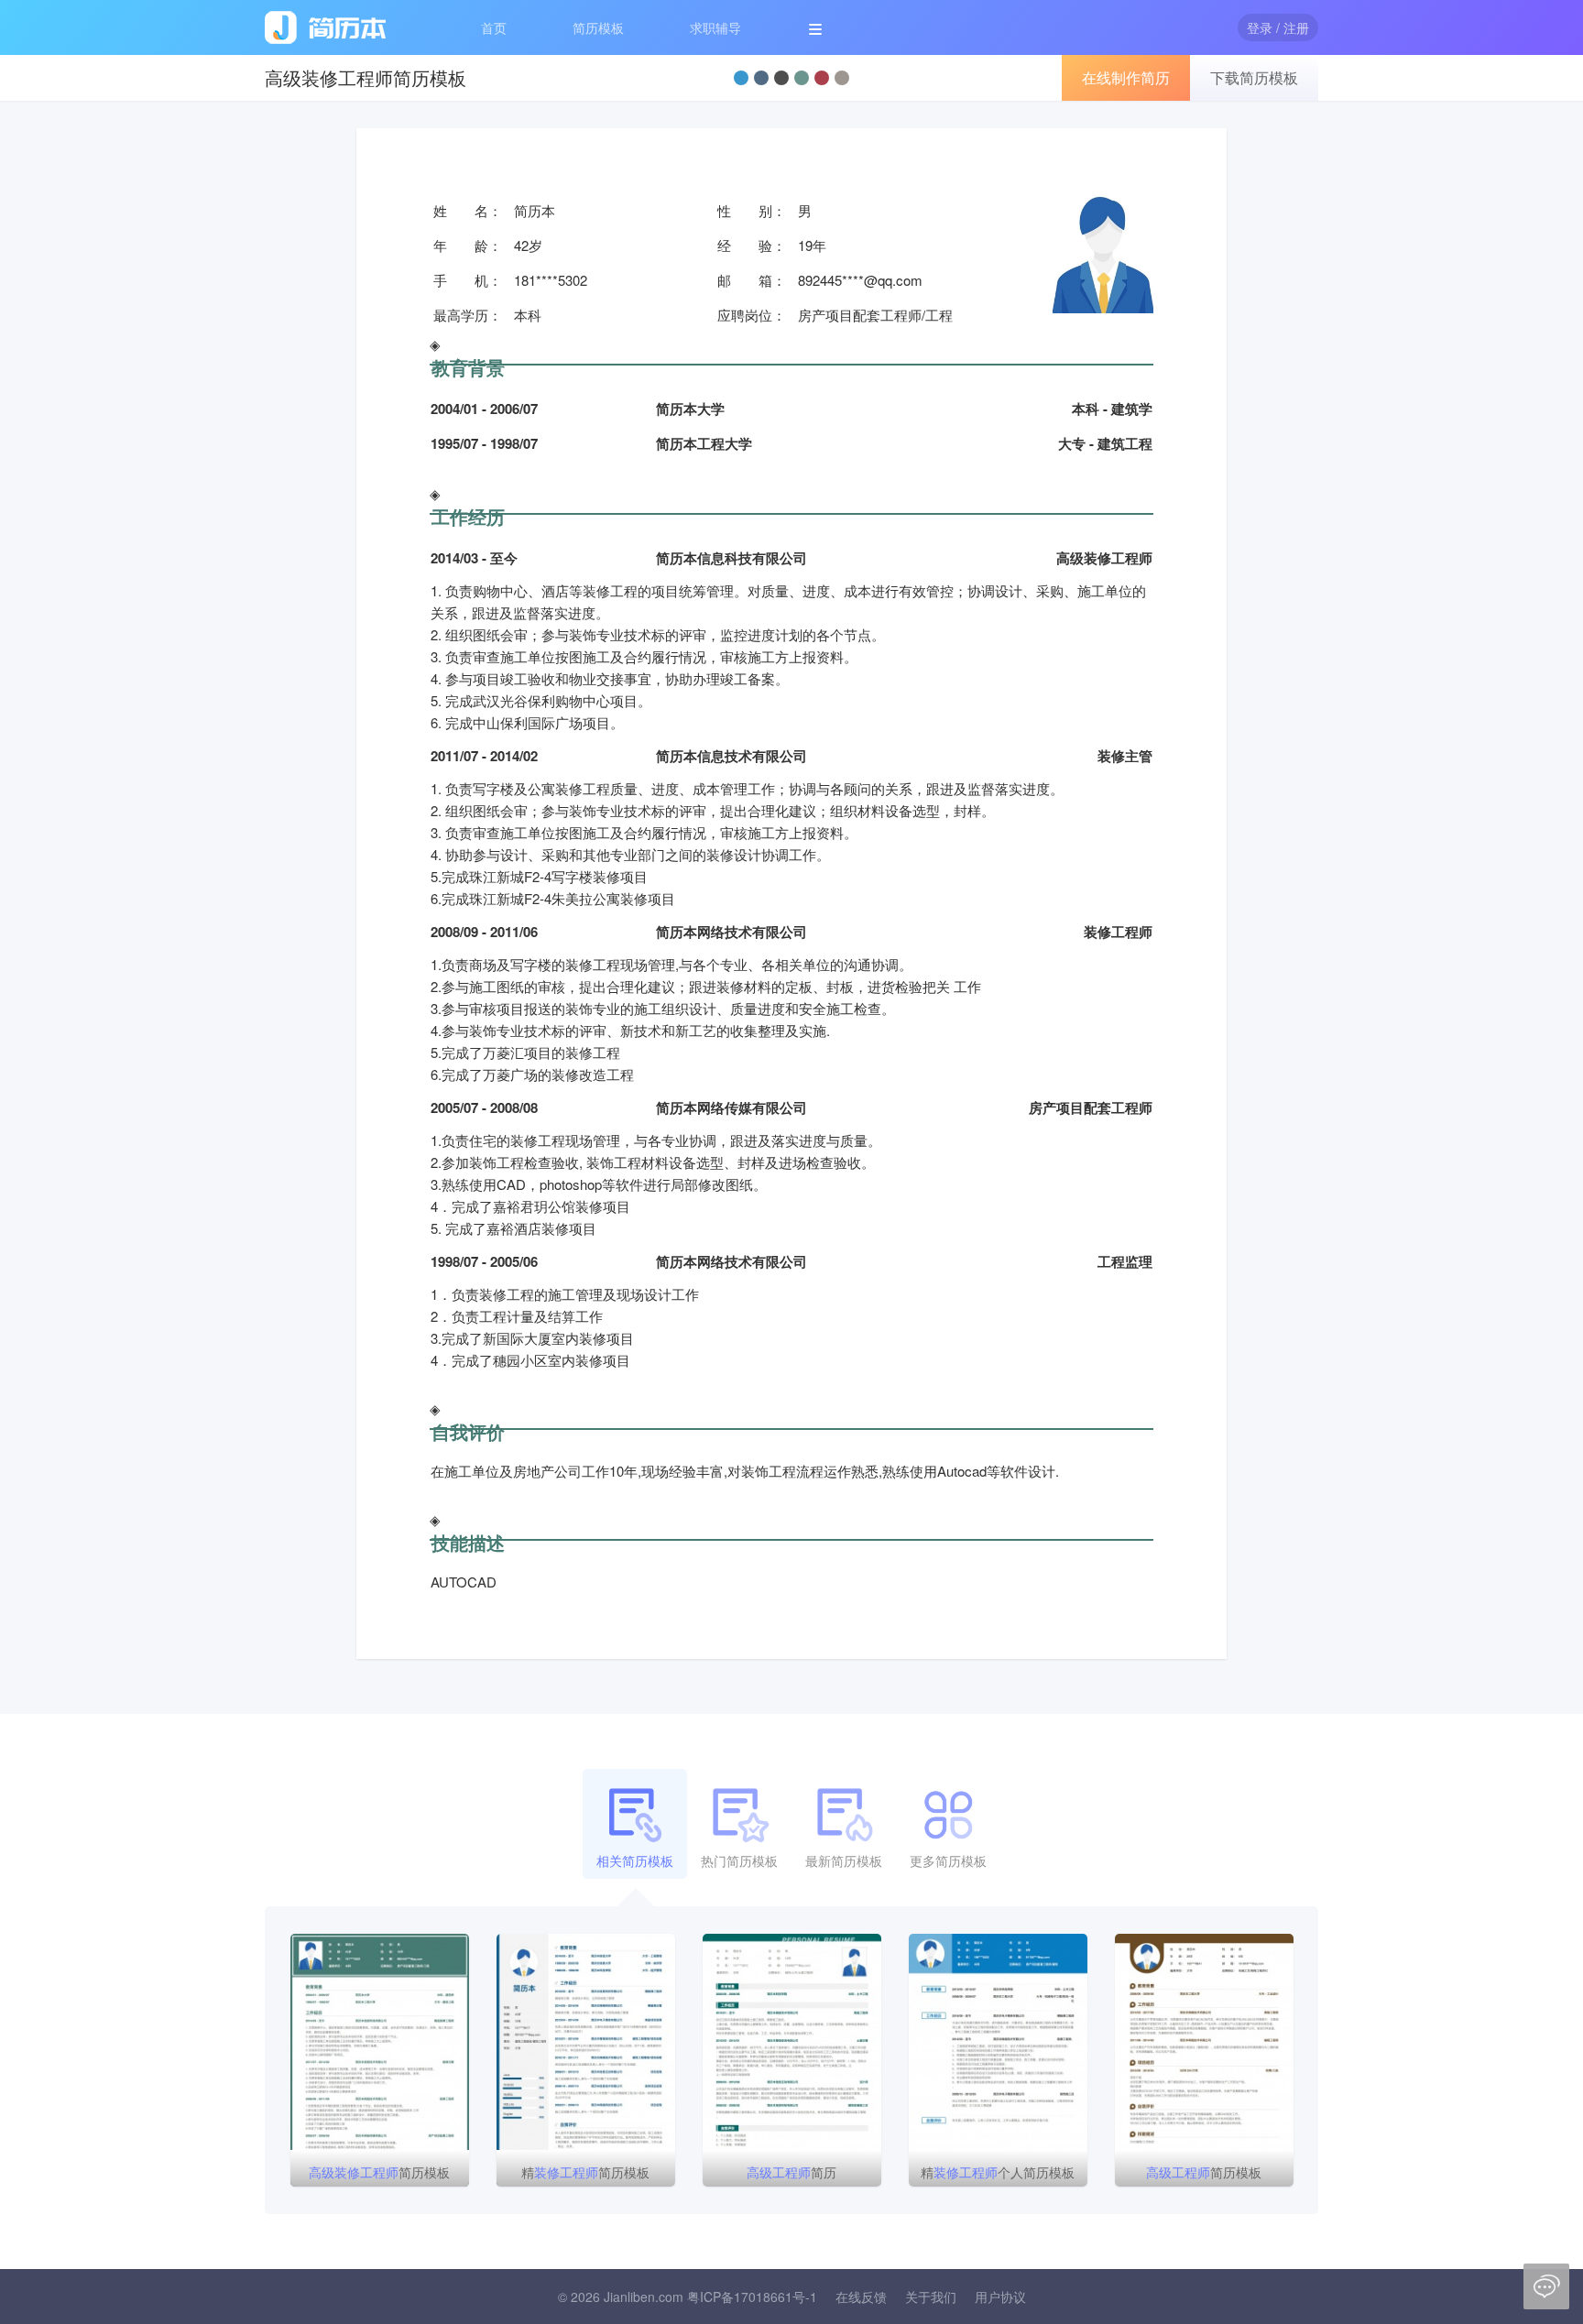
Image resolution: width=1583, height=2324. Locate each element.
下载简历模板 (1254, 77)
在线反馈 (861, 2297)
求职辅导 (715, 27)
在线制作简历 (1126, 77)
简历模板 (598, 27)
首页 (494, 27)
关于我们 (931, 2297)
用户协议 (1000, 2297)
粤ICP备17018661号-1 (752, 2297)
